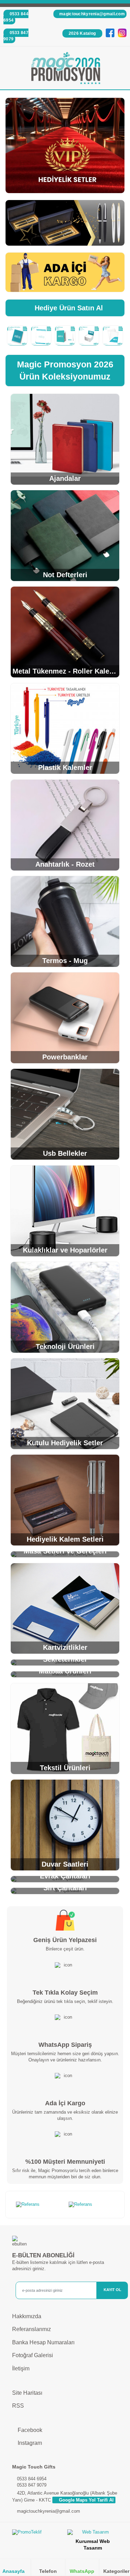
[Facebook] (110, 33)
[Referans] (39, 2205)
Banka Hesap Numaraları (43, 2342)
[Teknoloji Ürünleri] (65, 145)
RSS (18, 2406)
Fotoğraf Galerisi (33, 2355)
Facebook (29, 2430)
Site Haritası (27, 2393)
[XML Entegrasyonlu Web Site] (37, 2534)
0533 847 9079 (16, 36)
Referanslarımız (32, 2329)
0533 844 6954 (16, 17)
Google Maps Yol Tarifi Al (86, 2500)
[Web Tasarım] (93, 2534)
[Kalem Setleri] (65, 223)
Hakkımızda (27, 2316)
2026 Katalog (82, 33)
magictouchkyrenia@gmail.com (92, 14)
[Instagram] (122, 33)
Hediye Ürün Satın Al (68, 308)
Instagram (29, 2443)
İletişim (21, 2368)
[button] (120, 69)
